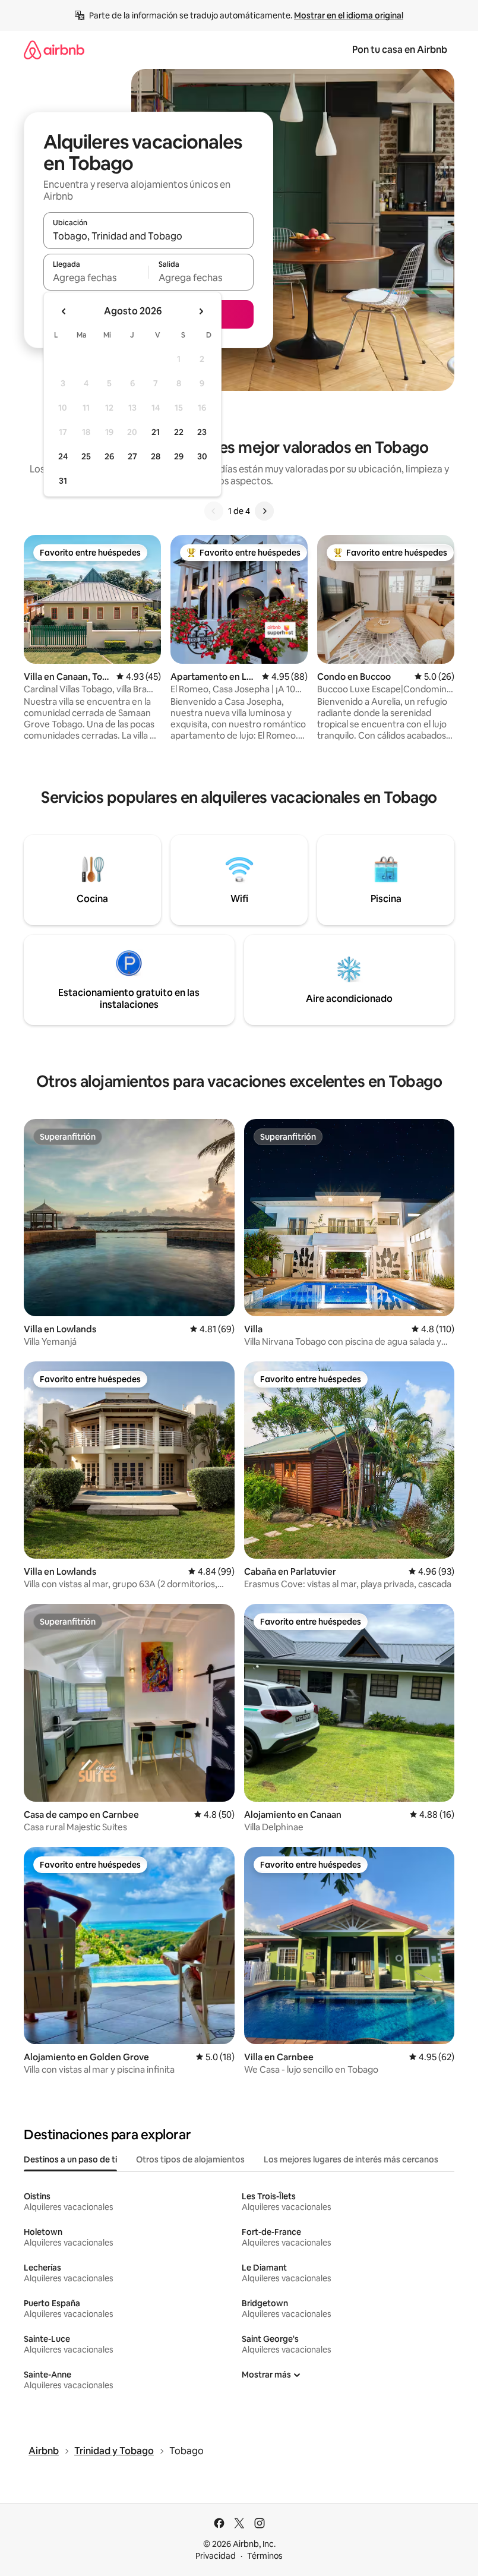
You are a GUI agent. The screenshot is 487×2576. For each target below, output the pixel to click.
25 (86, 456)
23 (202, 432)
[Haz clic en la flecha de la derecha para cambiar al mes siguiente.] (201, 311)
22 (179, 432)
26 (109, 456)
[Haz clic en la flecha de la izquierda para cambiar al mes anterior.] (64, 311)
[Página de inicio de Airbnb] (54, 50)
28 (156, 456)
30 (202, 456)
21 (156, 432)
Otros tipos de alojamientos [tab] (190, 2159)
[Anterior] (214, 511)
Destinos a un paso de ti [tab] (70, 2159)
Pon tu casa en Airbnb (400, 50)
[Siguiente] (264, 511)
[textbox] (96, 278)
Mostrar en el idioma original (349, 15)
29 (179, 456)
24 (63, 456)
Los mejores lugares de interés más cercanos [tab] (351, 2159)
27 (132, 456)
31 (63, 481)
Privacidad (216, 2556)
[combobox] (148, 236)
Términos (265, 2556)
